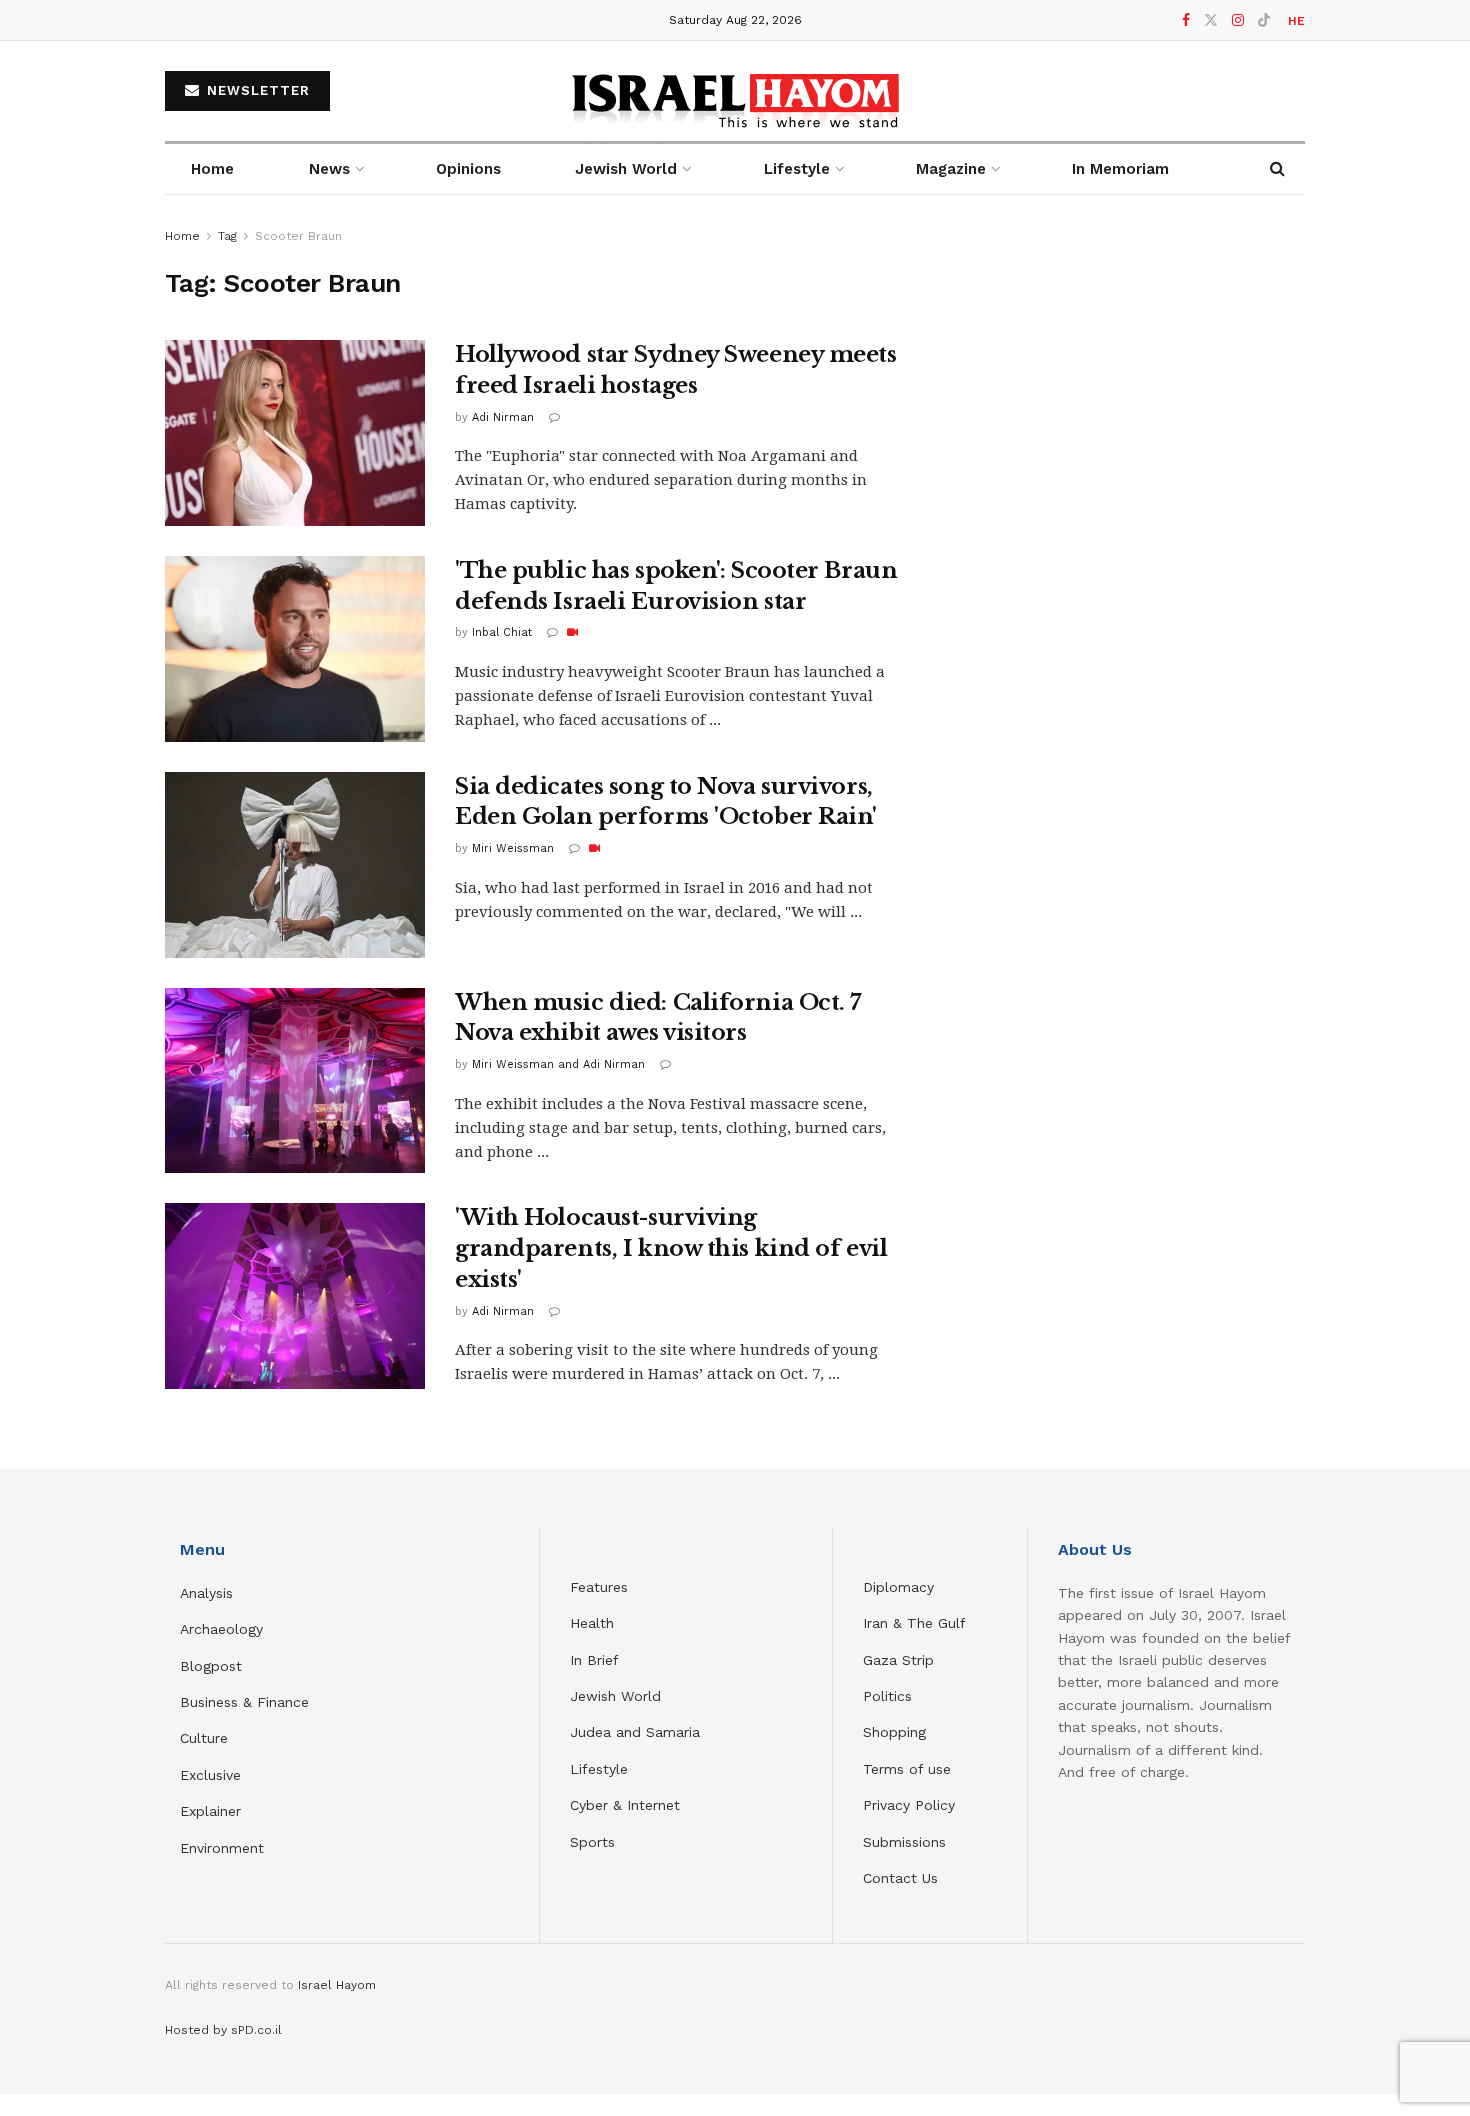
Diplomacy (901, 1587)
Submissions (904, 1842)
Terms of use (907, 1769)
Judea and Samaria (635, 1732)
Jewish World (615, 1696)
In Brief (594, 1660)
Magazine (951, 169)
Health (592, 1623)
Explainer (210, 1811)
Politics (887, 1696)
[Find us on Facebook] (1186, 20)
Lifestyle (599, 1769)
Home (212, 169)
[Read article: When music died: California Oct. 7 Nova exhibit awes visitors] (295, 1081)
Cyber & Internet (625, 1805)
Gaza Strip (898, 1660)
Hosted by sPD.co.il (223, 2030)
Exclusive (210, 1775)
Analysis (209, 1593)
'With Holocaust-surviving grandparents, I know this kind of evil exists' (671, 1248)
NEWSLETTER (256, 90)
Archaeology (221, 1629)
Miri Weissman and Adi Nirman (558, 1064)
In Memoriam (1120, 169)
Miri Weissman (513, 848)
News (329, 169)
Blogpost (211, 1666)
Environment (222, 1848)
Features (599, 1587)
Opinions (468, 169)
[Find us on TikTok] (1264, 21)
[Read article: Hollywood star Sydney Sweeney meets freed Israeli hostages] (295, 433)
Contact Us (900, 1878)
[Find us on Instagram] (1238, 20)
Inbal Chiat (502, 632)
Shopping (894, 1732)
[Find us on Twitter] (1211, 20)
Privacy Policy (909, 1805)
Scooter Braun (298, 236)
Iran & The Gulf (914, 1623)
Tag (227, 236)
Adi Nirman (503, 417)
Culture (204, 1738)
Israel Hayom (337, 1985)
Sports (592, 1842)
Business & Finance (244, 1702)
